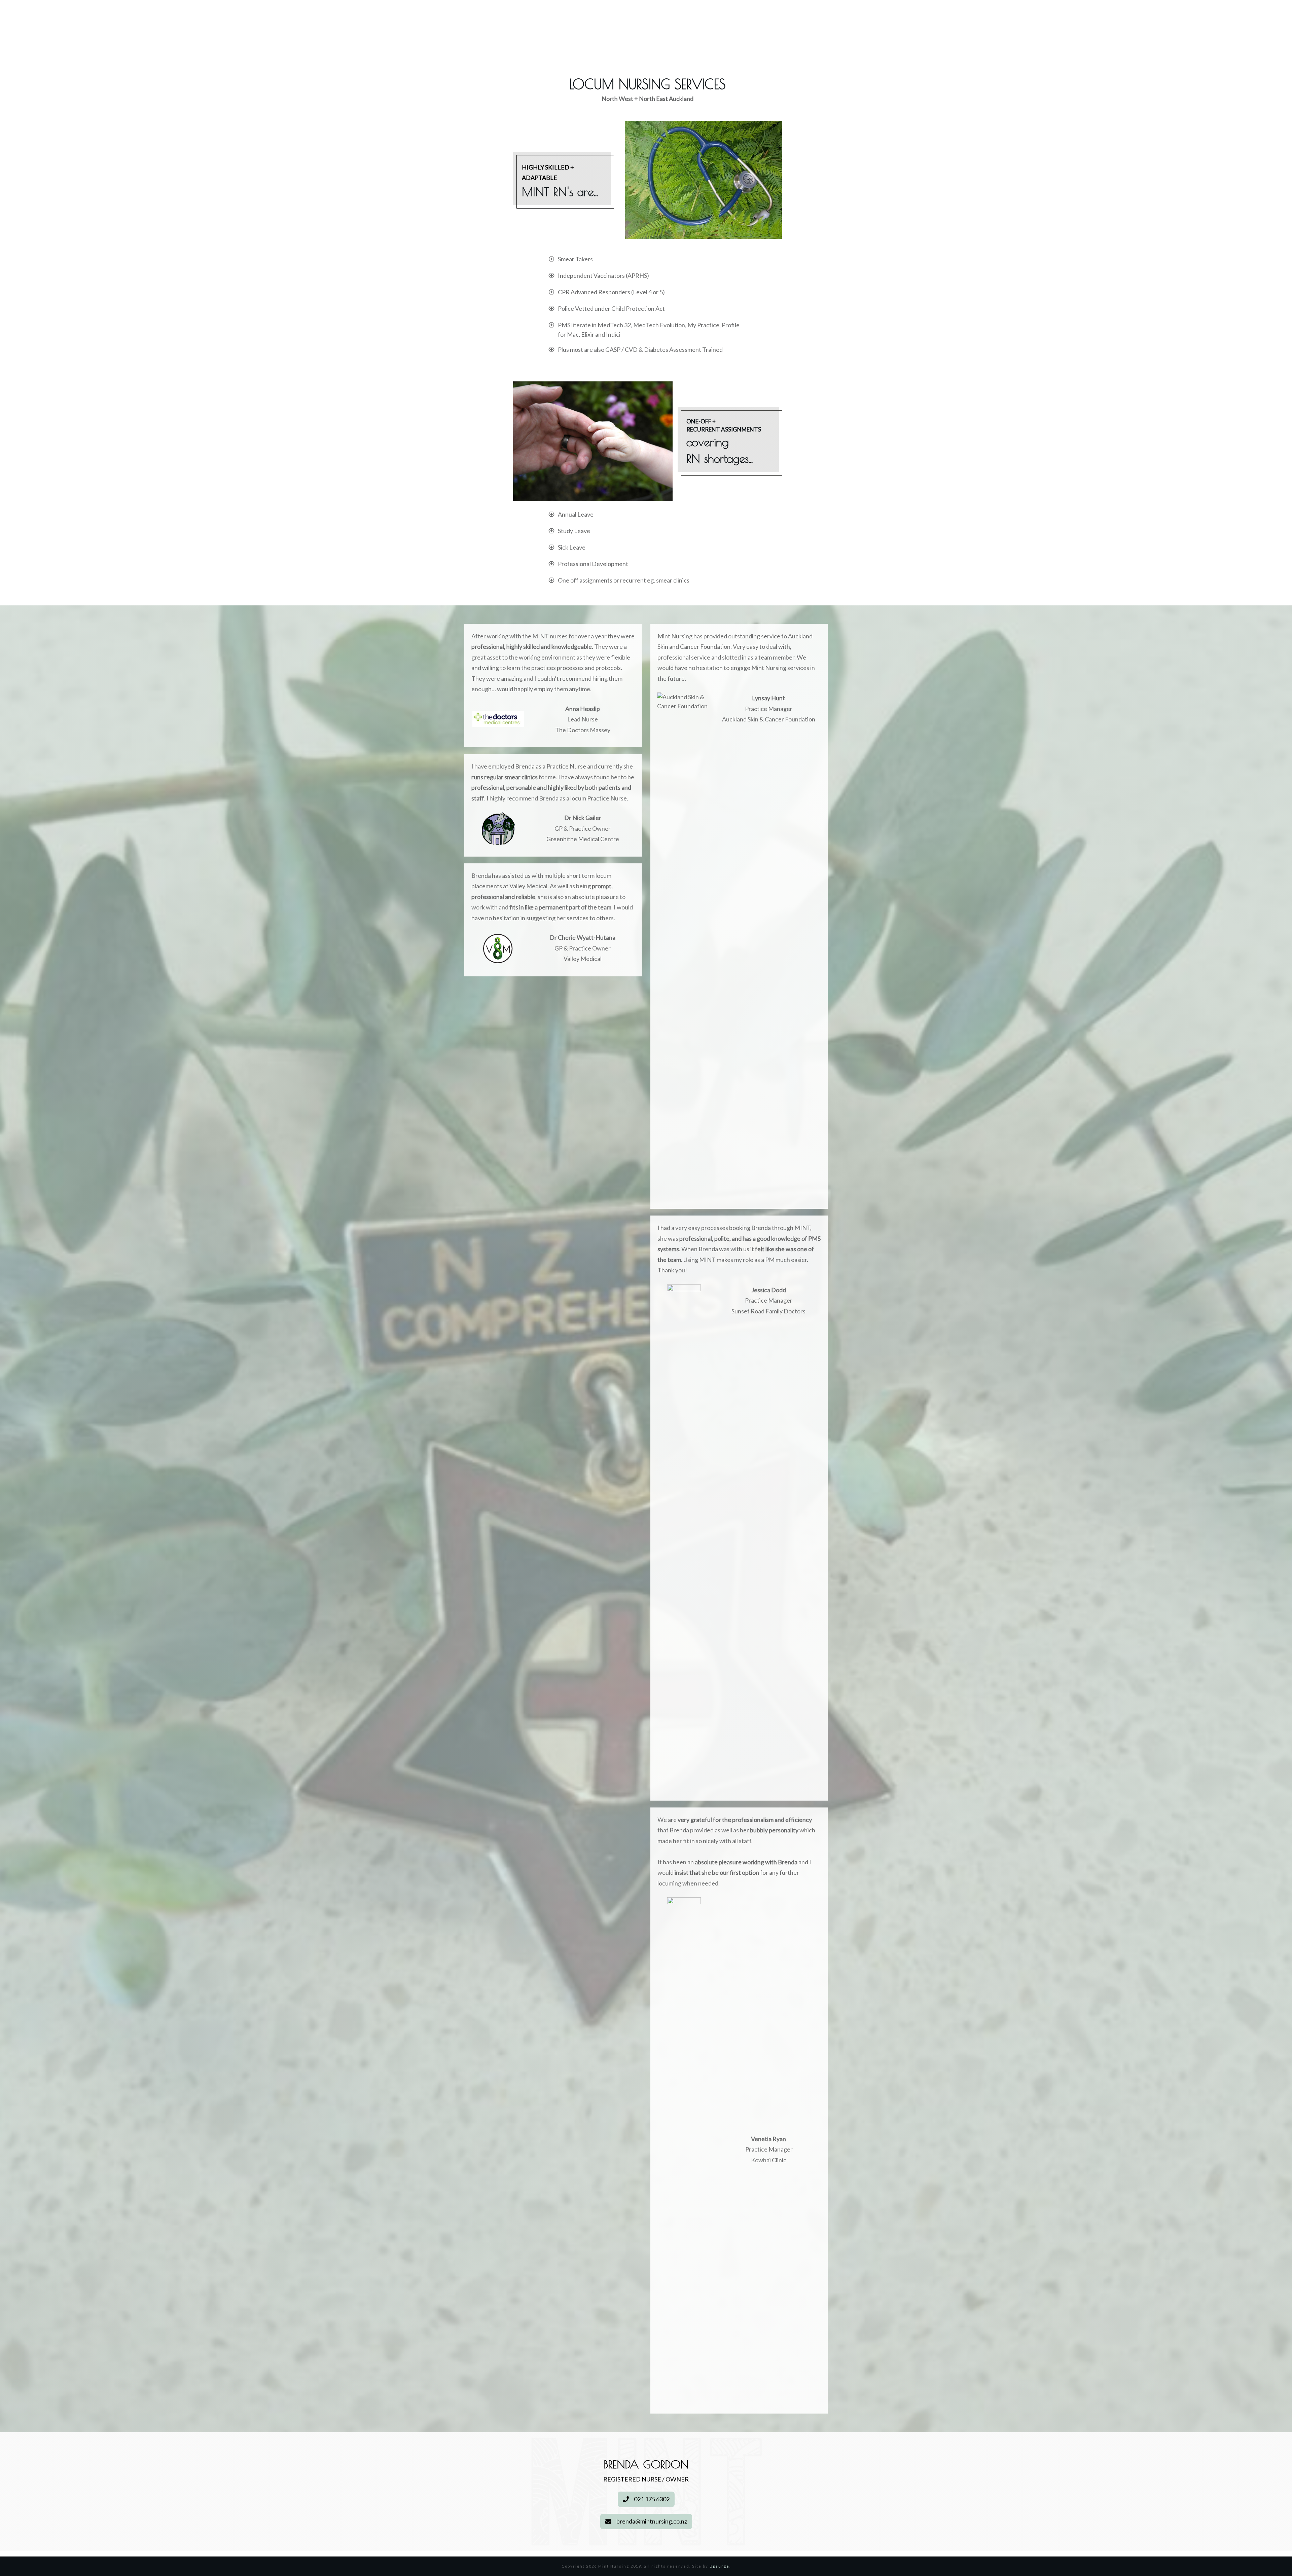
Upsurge (720, 2566)
